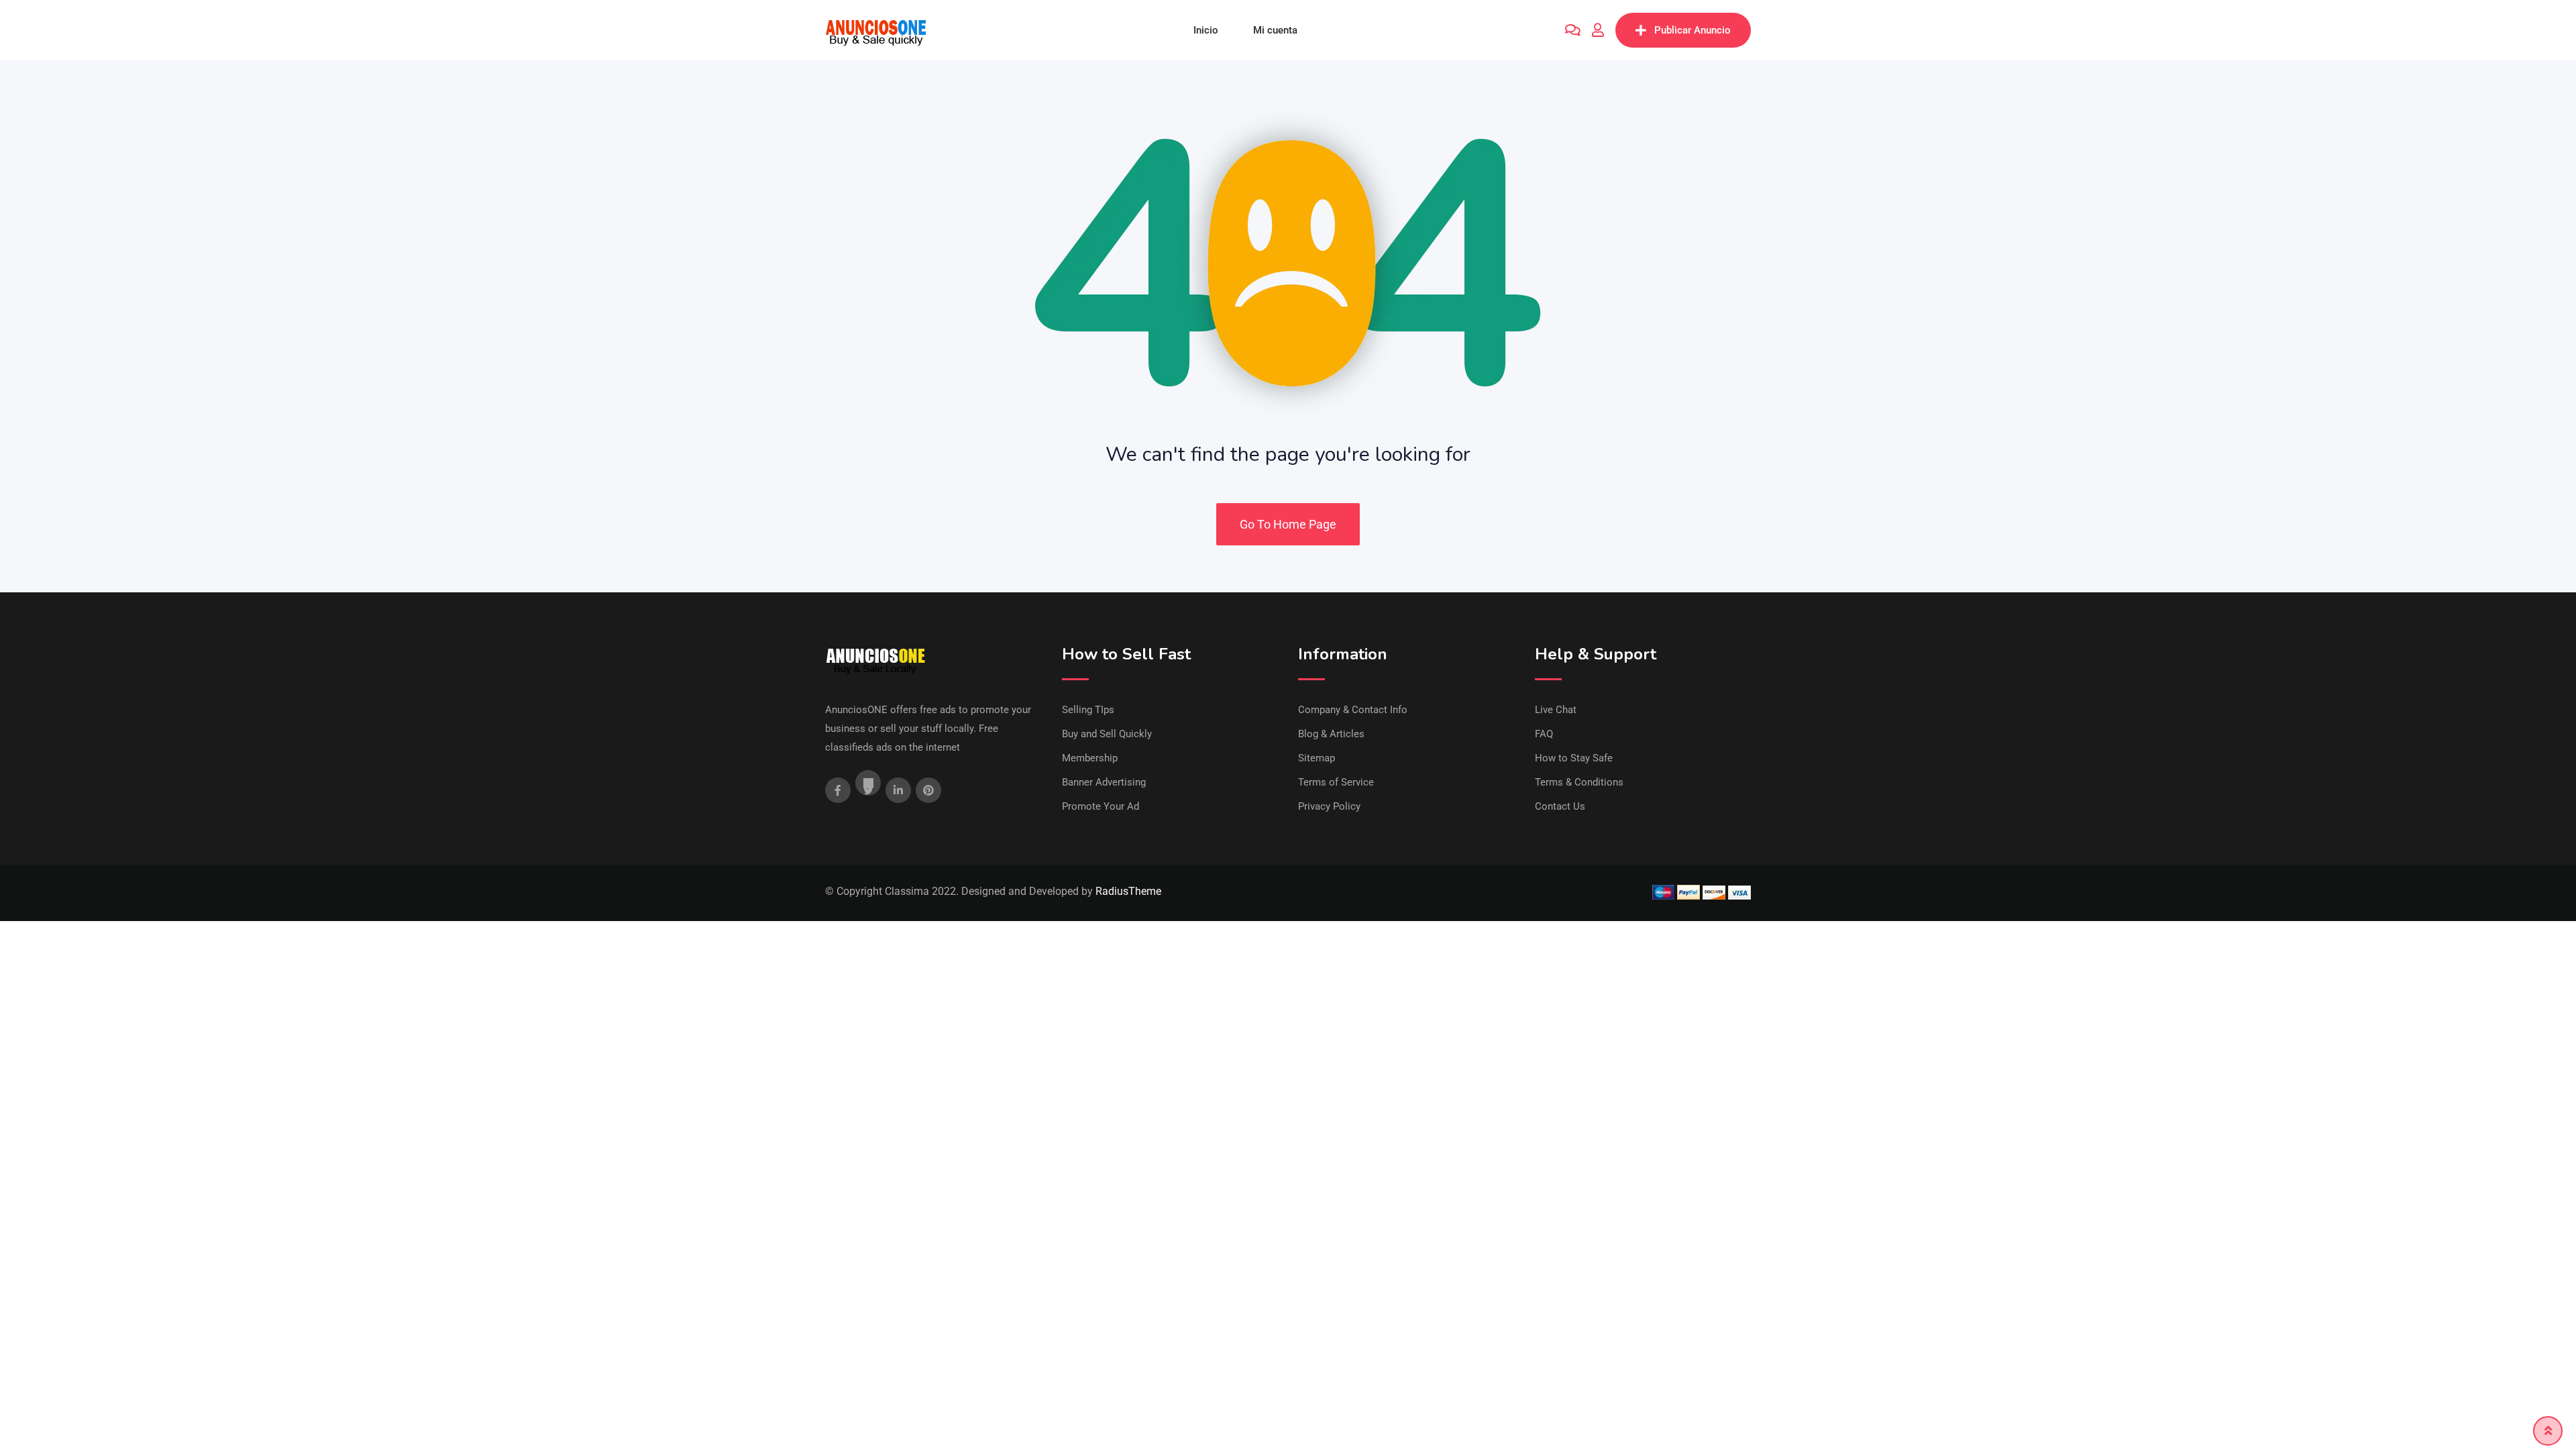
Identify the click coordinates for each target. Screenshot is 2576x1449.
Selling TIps (1088, 710)
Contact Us (1560, 806)
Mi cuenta (1275, 30)
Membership (1090, 758)
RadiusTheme (1128, 891)
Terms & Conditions (1579, 782)
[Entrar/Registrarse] (1598, 30)
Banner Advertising (1104, 782)
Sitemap (1317, 758)
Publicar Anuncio (1693, 30)
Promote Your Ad (1101, 806)
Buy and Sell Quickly (1107, 734)
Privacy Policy (1329, 806)
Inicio (1206, 30)
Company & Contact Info (1353, 710)
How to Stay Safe (1574, 758)
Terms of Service (1336, 782)
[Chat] (1573, 30)
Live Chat (1556, 710)
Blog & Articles (1331, 734)
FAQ (1544, 734)
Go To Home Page (1288, 524)
